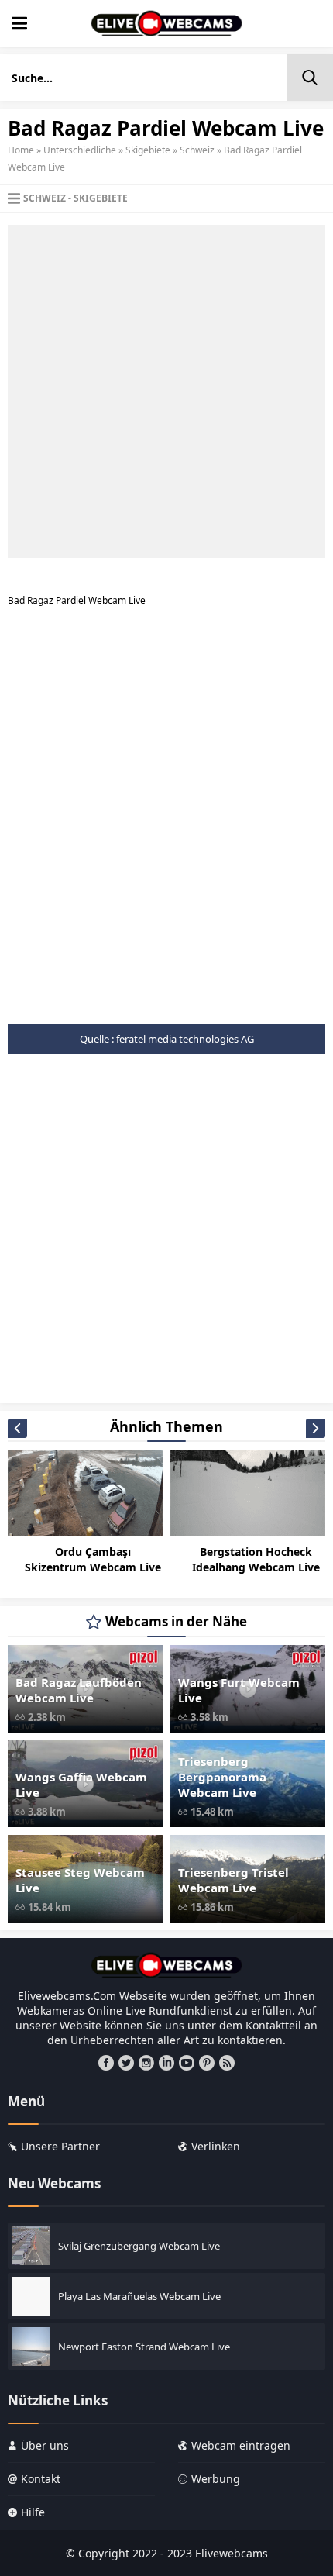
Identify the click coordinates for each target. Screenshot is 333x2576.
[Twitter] (126, 2063)
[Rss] (227, 2063)
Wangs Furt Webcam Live (239, 1690)
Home (21, 150)
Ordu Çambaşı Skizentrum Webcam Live (93, 1559)
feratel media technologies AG (185, 1039)
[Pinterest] (207, 2063)
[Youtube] (187, 2063)
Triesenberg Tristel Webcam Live (233, 1880)
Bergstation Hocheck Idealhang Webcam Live (256, 1559)
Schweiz (197, 150)
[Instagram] (146, 2063)
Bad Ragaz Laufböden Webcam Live (79, 1690)
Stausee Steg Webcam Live (80, 1880)
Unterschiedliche (80, 150)
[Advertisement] (166, 391)
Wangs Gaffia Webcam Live (81, 1785)
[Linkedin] (166, 2063)
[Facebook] (106, 2063)
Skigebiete (148, 150)
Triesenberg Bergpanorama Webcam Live (222, 1777)
